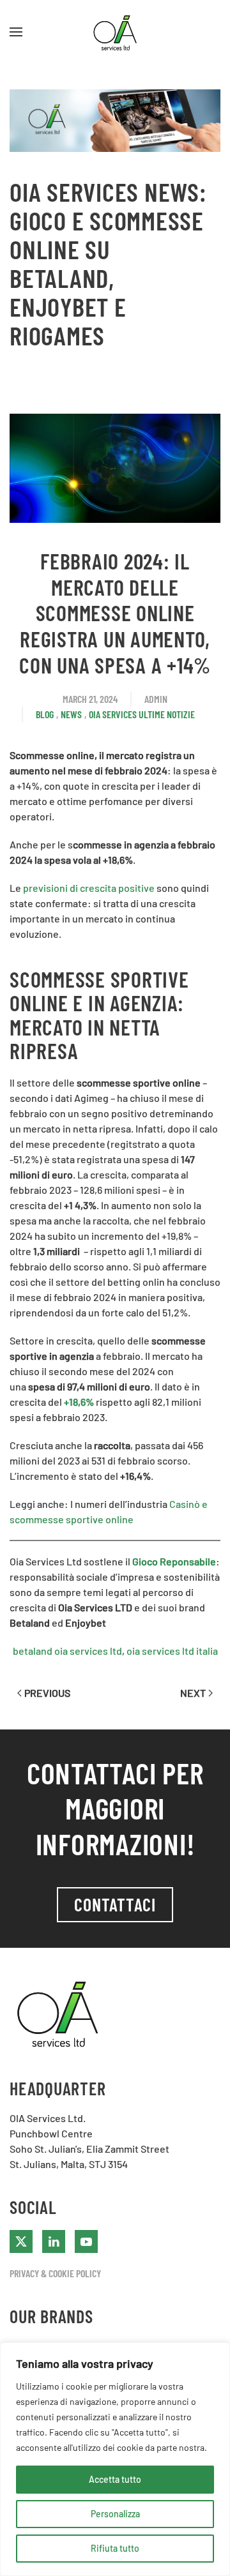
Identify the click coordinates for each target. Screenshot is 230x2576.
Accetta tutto (115, 2479)
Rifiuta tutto (115, 2548)
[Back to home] (115, 32)
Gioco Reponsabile (174, 1561)
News (71, 714)
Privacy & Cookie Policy (55, 2273)
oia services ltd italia (172, 1651)
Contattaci (115, 1904)
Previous (47, 1693)
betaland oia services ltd (67, 1651)
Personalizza (115, 2514)
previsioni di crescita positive (89, 888)
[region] (115, 2459)
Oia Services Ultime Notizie (142, 714)
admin (156, 699)
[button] (16, 32)
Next (193, 1693)
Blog (45, 714)
